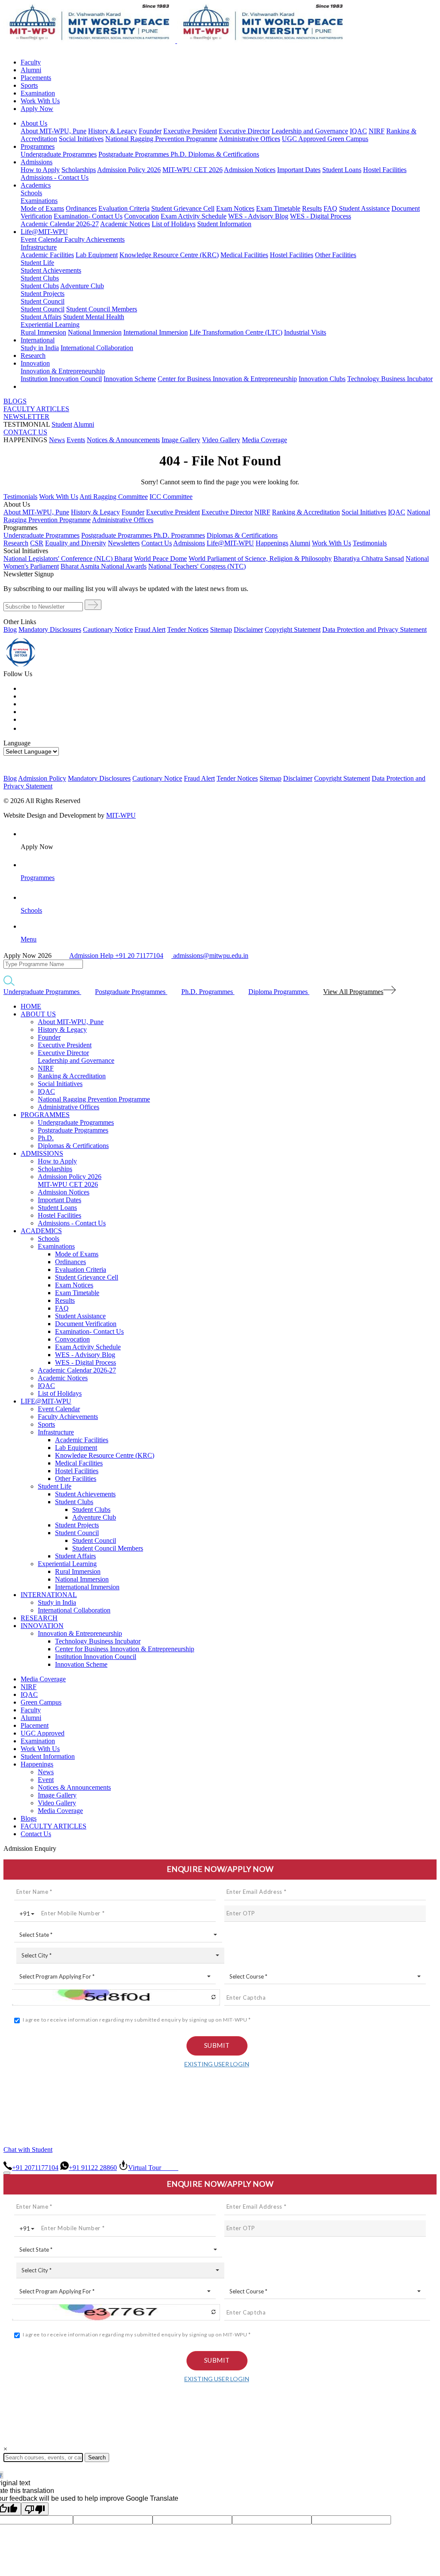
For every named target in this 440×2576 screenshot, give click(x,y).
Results (312, 208)
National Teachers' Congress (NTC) (197, 566)
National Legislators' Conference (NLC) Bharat (68, 559)
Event (46, 1780)
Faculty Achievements (95, 239)
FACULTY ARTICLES (36, 409)
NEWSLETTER (26, 417)
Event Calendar (43, 239)
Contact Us (36, 1834)
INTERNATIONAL (49, 1595)
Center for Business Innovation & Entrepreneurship (227, 379)
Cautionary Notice (108, 629)
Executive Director (244, 131)
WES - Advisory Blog (258, 216)
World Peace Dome (160, 559)
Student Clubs (40, 278)
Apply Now (37, 109)
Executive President (190, 131)
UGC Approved (305, 139)
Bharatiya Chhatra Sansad (369, 559)
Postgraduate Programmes (134, 154)
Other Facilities (336, 255)
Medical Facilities (244, 255)
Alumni (31, 70)
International (38, 340)
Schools (31, 193)
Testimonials (20, 497)
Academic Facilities (47, 255)
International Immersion (156, 332)
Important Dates (299, 170)
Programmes (38, 146)
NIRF (377, 131)
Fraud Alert (150, 629)
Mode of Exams (42, 208)
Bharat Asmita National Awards (104, 566)
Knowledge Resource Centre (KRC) (169, 255)
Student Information (224, 224)
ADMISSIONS (42, 1153)
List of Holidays (174, 224)
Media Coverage (264, 440)
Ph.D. (179, 154)
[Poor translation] (35, 2509)
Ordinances (81, 208)
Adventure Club (82, 286)
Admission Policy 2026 (129, 170)
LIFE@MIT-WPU (46, 1401)
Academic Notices (125, 224)
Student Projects (43, 294)
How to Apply (40, 170)
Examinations (39, 201)
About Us (34, 123)
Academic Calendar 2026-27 (60, 224)
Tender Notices (188, 629)
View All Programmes (353, 992)
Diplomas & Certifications (224, 154)
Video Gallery (221, 440)
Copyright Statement (293, 629)
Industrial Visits (305, 332)
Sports (29, 85)
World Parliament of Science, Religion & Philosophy (260, 559)
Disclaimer (248, 629)
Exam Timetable (278, 208)
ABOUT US (38, 1014)
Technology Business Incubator (390, 379)
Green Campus (348, 139)
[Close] (7, 2173)
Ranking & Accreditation (306, 512)
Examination (38, 93)
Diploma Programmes (279, 992)
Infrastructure (39, 247)
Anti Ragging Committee (114, 497)
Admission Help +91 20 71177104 (116, 956)
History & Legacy (113, 131)
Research (33, 355)
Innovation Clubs (322, 379)
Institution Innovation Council (61, 379)
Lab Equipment (97, 255)
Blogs (29, 1818)
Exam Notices (235, 208)
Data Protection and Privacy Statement (374, 629)
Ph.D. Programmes (179, 535)
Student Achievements (51, 270)
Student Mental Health (94, 317)
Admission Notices (250, 170)
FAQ (330, 208)
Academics (36, 185)
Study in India (40, 348)
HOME (31, 1006)
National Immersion (95, 332)
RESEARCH (39, 1618)
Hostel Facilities (385, 170)
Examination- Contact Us (88, 216)
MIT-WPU (121, 815)
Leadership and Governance (310, 131)
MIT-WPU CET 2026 (192, 170)
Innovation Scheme (130, 379)
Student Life (37, 263)
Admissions (37, 162)
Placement (35, 1725)
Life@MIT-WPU (44, 232)
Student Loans (342, 170)
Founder (150, 131)
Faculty (31, 62)
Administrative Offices (249, 139)
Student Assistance (364, 208)
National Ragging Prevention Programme (161, 139)
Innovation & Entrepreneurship (63, 371)
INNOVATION (42, 1626)
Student (62, 424)
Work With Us (40, 101)
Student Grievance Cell (183, 208)
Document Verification (86, 1324)
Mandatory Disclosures (50, 629)
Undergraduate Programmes (59, 154)
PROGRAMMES (45, 1115)
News (57, 440)
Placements (36, 78)
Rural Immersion (43, 332)
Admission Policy (42, 778)
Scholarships (79, 170)
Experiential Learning (50, 325)
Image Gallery (181, 440)
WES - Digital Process (321, 216)
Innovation (35, 363)
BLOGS (15, 401)
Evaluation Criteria (124, 208)
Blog (10, 629)
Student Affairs (41, 317)
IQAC (358, 131)
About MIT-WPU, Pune (53, 131)
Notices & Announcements (123, 440)
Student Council (43, 301)
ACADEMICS (41, 1231)
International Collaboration (97, 348)
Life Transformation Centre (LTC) (236, 332)
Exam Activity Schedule (194, 216)
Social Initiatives (81, 139)
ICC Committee (171, 497)
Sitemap (221, 629)
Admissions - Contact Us (55, 177)
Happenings (37, 1764)
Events (76, 440)
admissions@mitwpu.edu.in (210, 956)
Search (97, 2458)
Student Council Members (102, 309)
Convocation (142, 216)
